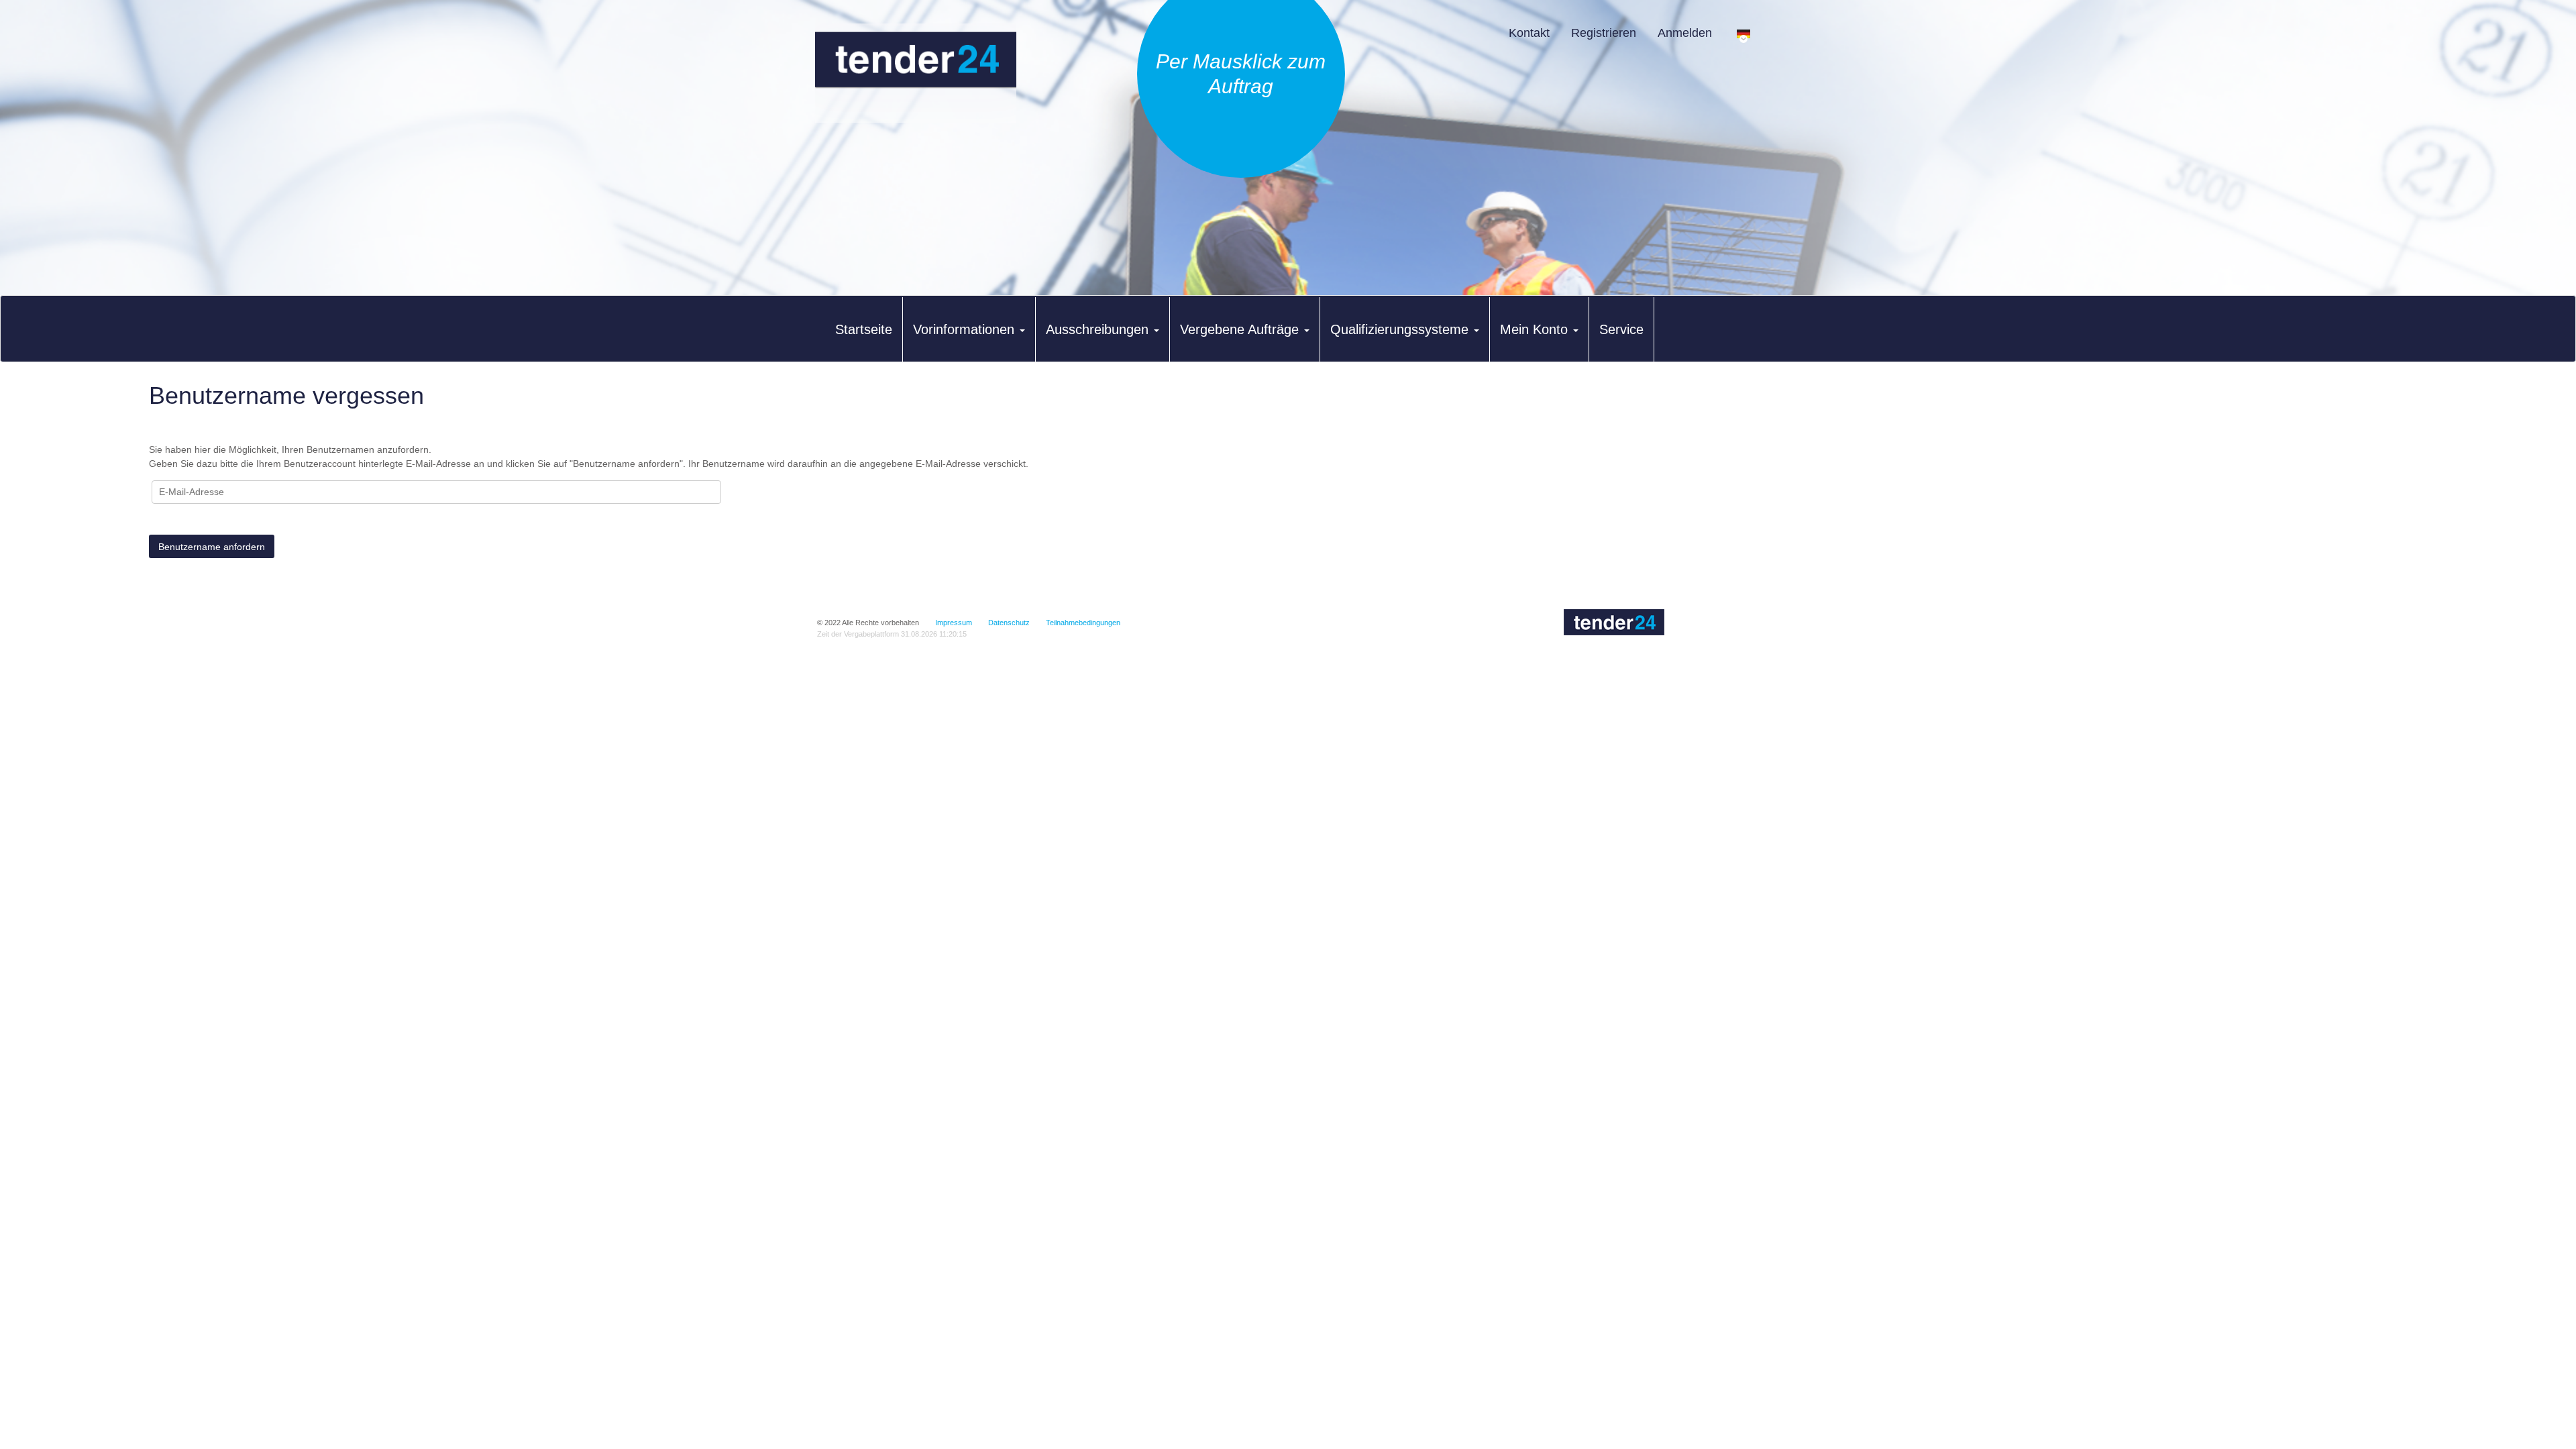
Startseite (864, 329)
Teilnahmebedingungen (1083, 623)
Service (1621, 329)
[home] (916, 73)
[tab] (864, 329)
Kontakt (1529, 33)
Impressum (954, 623)
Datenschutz (1009, 623)
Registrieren (1604, 33)
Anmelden (1685, 33)
